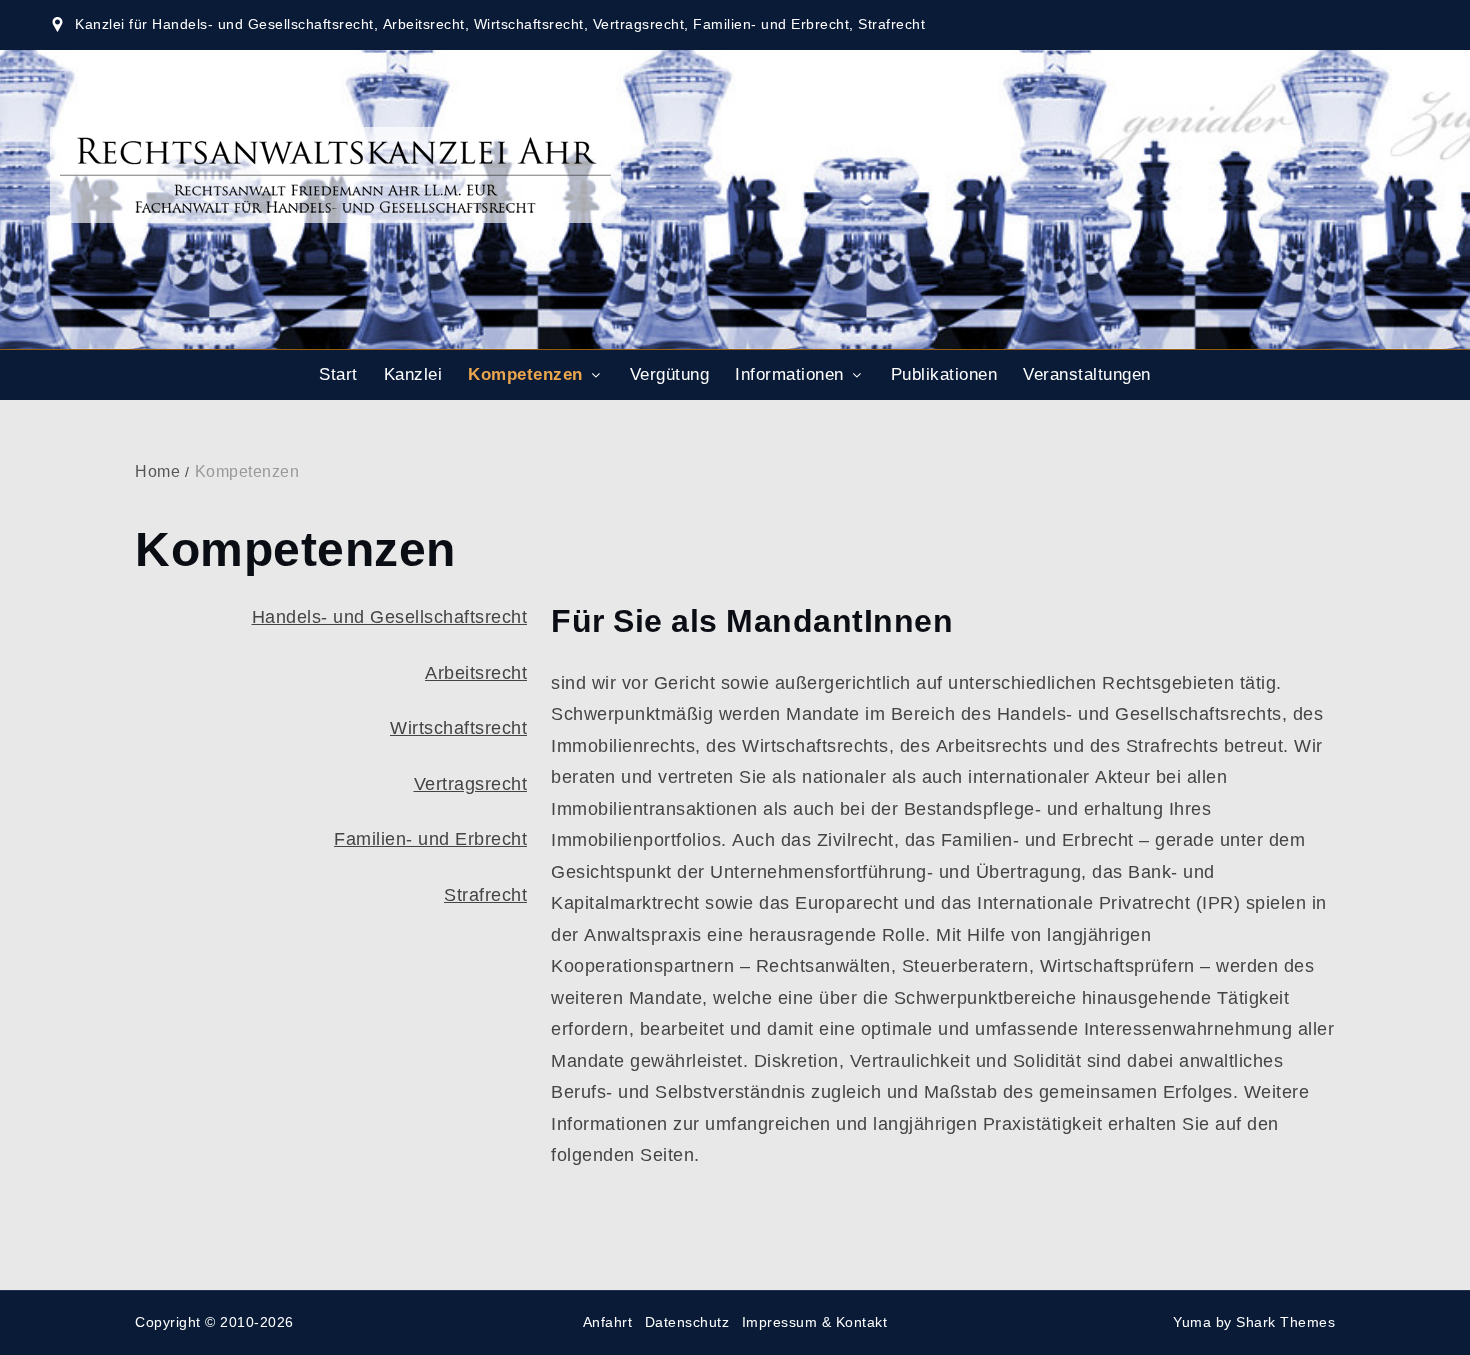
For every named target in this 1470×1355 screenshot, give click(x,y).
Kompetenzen (525, 375)
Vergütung (670, 375)
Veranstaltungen (1087, 375)
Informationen (789, 375)
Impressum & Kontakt (815, 1322)
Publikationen (944, 375)
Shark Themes (1285, 1322)
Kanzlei (413, 375)
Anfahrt (608, 1322)
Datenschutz (687, 1322)
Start (338, 375)
